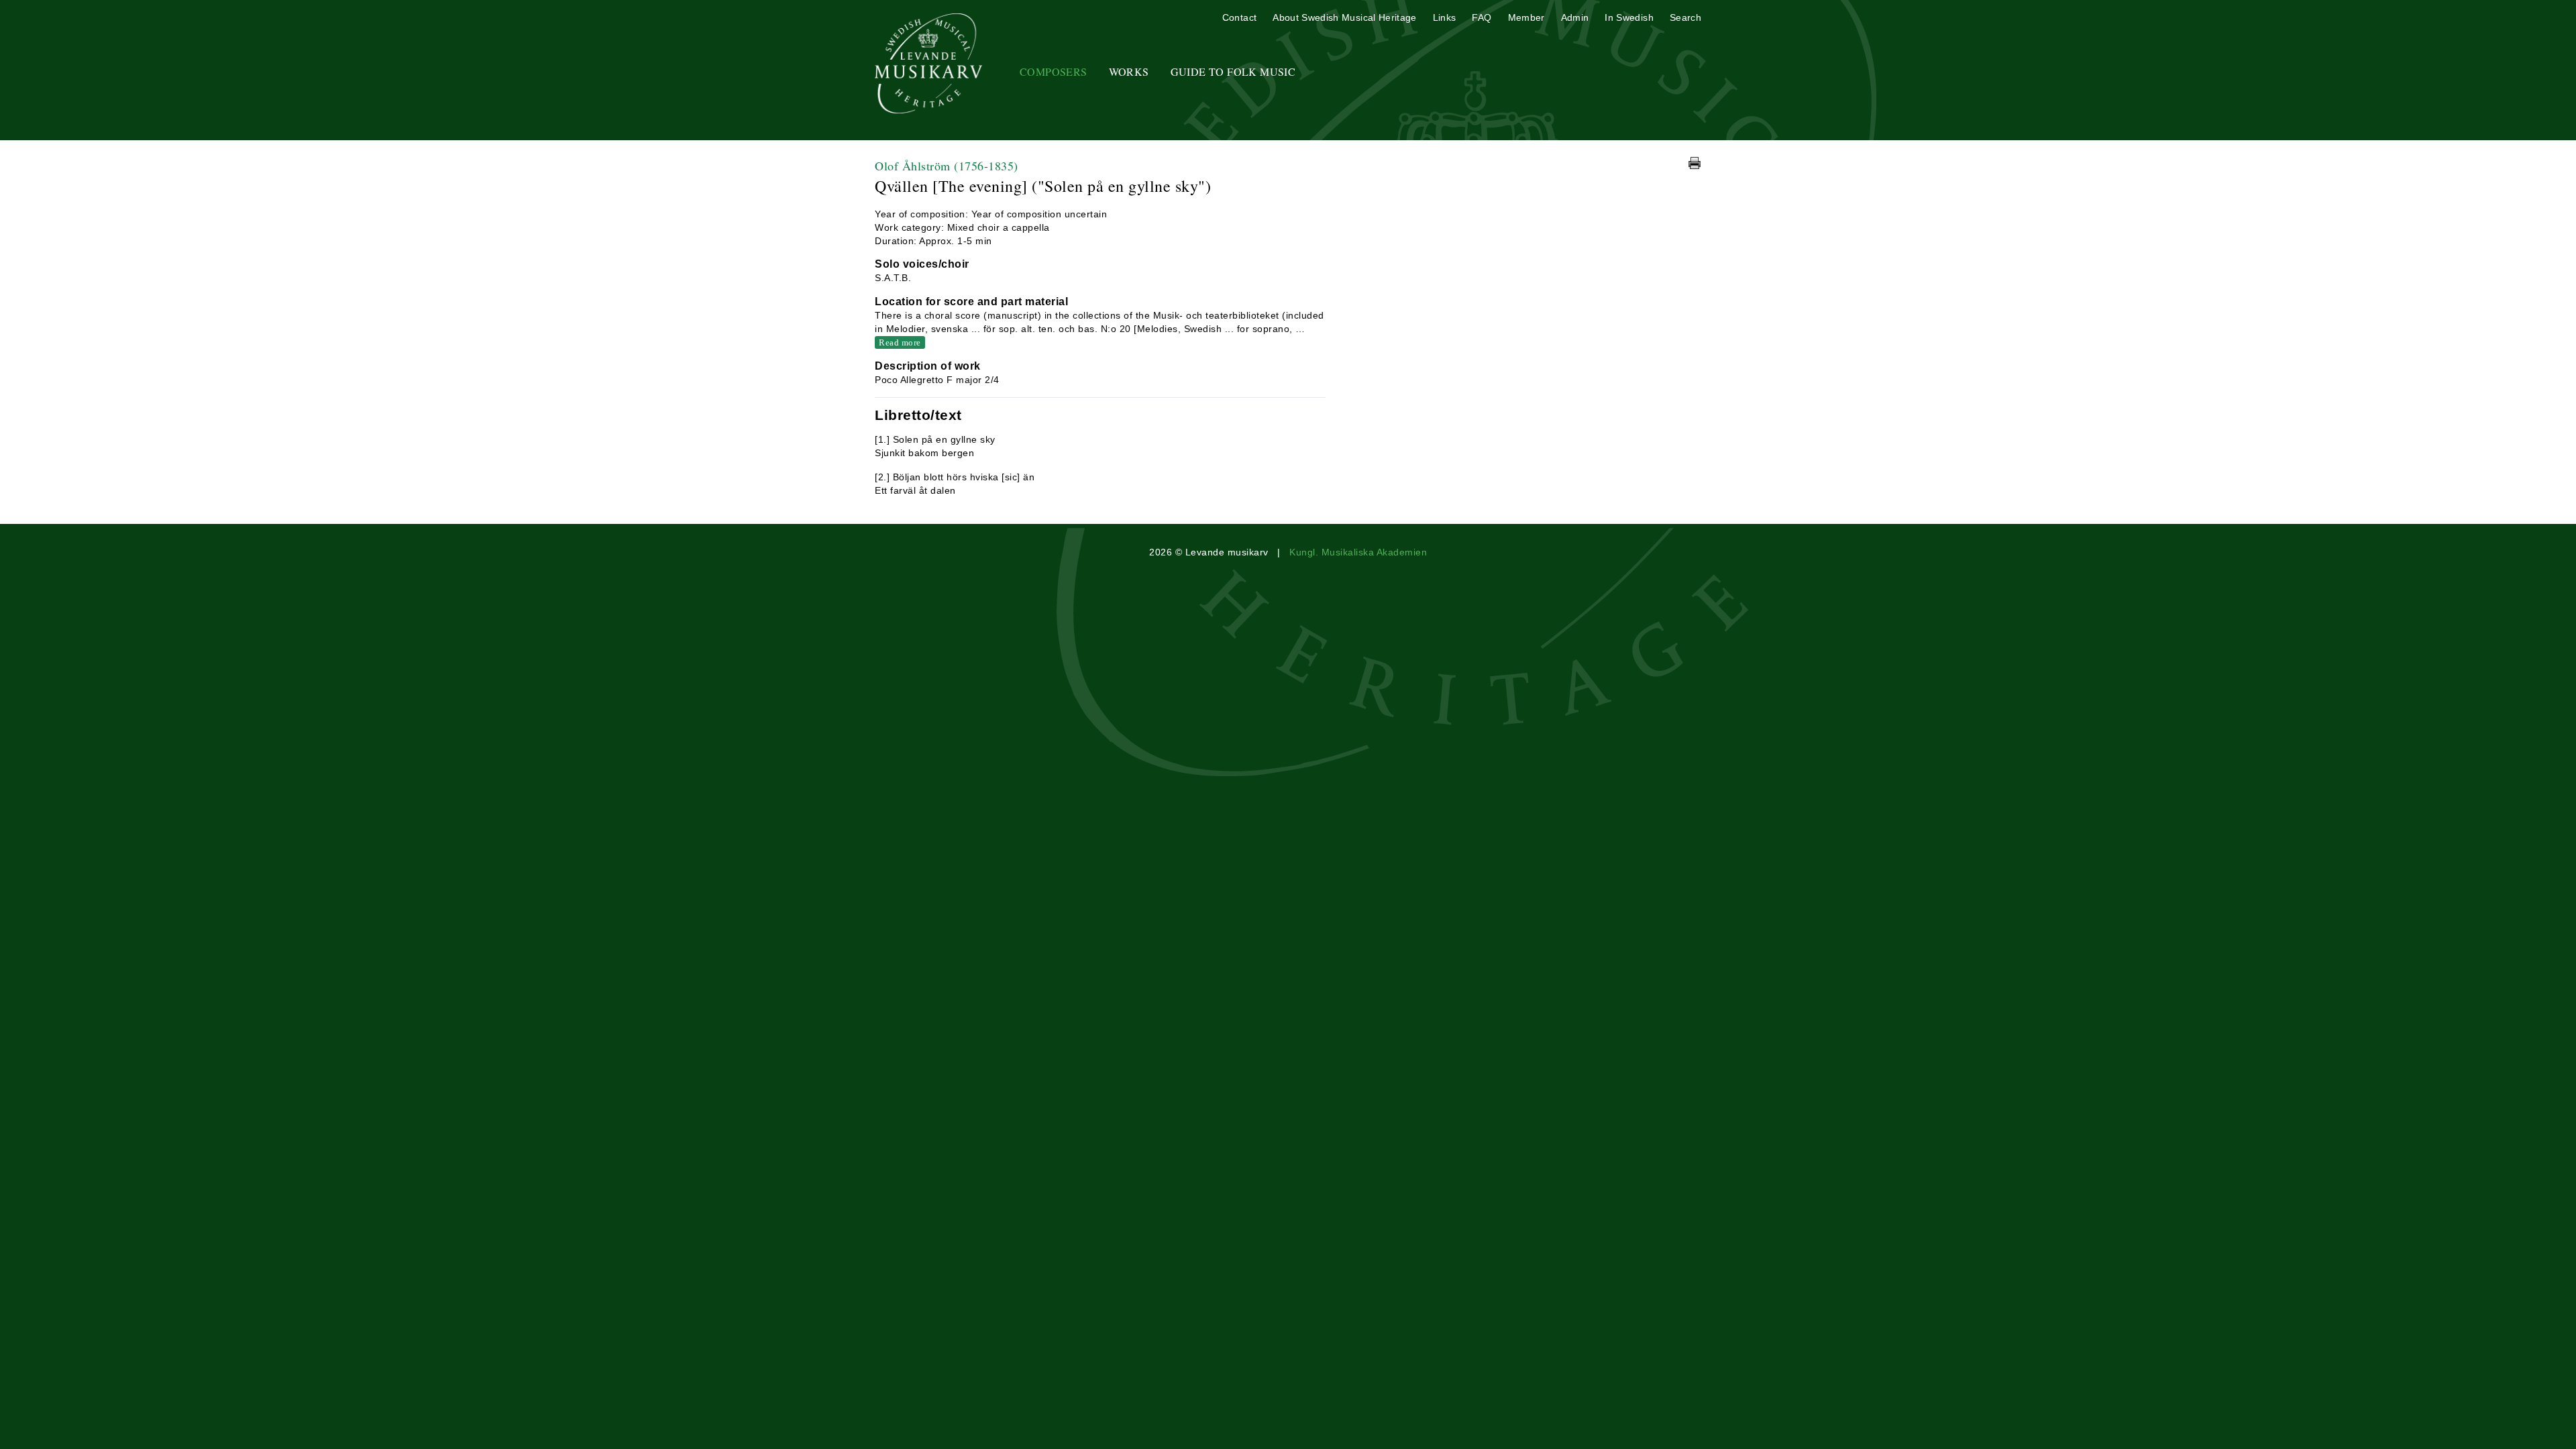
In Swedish (1629, 17)
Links (1445, 17)
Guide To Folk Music (1233, 71)
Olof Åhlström (947, 166)
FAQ (1482, 17)
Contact (1239, 17)
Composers (1054, 71)
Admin (1575, 17)
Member (1526, 17)
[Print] (1695, 163)
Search (1685, 17)
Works (1129, 71)
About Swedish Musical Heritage (1345, 17)
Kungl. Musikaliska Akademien (1358, 552)
